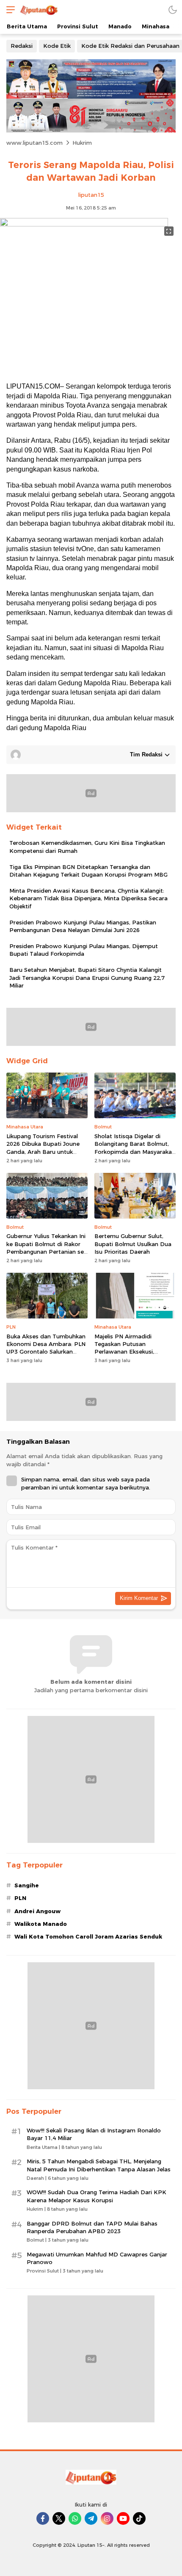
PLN (20, 1898)
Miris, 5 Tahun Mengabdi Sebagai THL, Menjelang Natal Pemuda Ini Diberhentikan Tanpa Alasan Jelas (99, 2165)
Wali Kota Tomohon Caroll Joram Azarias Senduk (88, 1936)
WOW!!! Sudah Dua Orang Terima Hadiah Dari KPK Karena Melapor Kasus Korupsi (97, 2196)
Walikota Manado (41, 1924)
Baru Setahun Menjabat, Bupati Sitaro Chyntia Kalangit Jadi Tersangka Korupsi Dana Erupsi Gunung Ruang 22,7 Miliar (87, 977)
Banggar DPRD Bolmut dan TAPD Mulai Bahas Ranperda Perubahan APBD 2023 (92, 2227)
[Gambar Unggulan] (84, 224)
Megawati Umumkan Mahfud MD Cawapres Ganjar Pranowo (97, 2258)
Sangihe (27, 1885)
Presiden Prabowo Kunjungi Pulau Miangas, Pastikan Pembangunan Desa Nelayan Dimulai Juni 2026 (83, 926)
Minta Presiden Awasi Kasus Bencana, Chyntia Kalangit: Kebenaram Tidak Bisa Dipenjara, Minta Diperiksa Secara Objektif (88, 898)
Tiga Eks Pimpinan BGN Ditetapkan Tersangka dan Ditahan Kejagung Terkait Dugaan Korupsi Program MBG (88, 871)
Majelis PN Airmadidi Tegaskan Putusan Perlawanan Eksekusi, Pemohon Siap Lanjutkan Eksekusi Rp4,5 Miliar (129, 1352)
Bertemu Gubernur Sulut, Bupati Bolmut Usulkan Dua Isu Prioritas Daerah (133, 1244)
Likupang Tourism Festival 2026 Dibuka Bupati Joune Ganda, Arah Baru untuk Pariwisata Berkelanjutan (43, 1148)
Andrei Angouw (37, 1911)
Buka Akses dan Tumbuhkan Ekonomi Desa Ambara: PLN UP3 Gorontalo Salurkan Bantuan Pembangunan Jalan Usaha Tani (46, 1352)
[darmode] (173, 10)
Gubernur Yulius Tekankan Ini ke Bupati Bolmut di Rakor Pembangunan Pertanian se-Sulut (46, 1248)
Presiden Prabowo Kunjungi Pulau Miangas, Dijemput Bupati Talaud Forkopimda (84, 950)
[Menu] (8, 10)
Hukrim (82, 143)
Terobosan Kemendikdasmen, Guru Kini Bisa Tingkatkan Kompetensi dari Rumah (87, 847)
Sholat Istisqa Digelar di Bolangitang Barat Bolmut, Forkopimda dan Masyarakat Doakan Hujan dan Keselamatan (134, 1151)
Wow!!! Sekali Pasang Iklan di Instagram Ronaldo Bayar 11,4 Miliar (94, 2134)
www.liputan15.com (34, 143)
